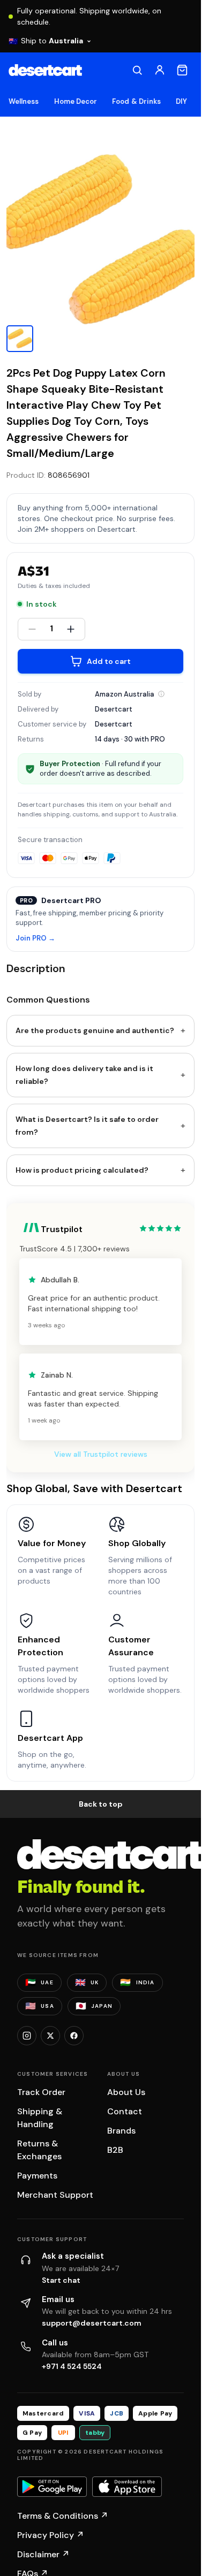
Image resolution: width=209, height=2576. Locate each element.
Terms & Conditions (63, 2516)
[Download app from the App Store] (127, 2487)
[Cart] (182, 70)
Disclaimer (43, 2554)
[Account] (160, 70)
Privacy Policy (51, 2535)
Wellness (24, 101)
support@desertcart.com (92, 2323)
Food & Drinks (136, 101)
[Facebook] (74, 2036)
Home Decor (76, 101)
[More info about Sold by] (161, 694)
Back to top (101, 1804)
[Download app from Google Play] (52, 2487)
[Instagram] (27, 2036)
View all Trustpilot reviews (101, 1454)
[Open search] (137, 70)
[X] (50, 2036)
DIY (181, 101)
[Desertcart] (45, 70)
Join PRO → (35, 939)
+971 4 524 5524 (72, 2366)
